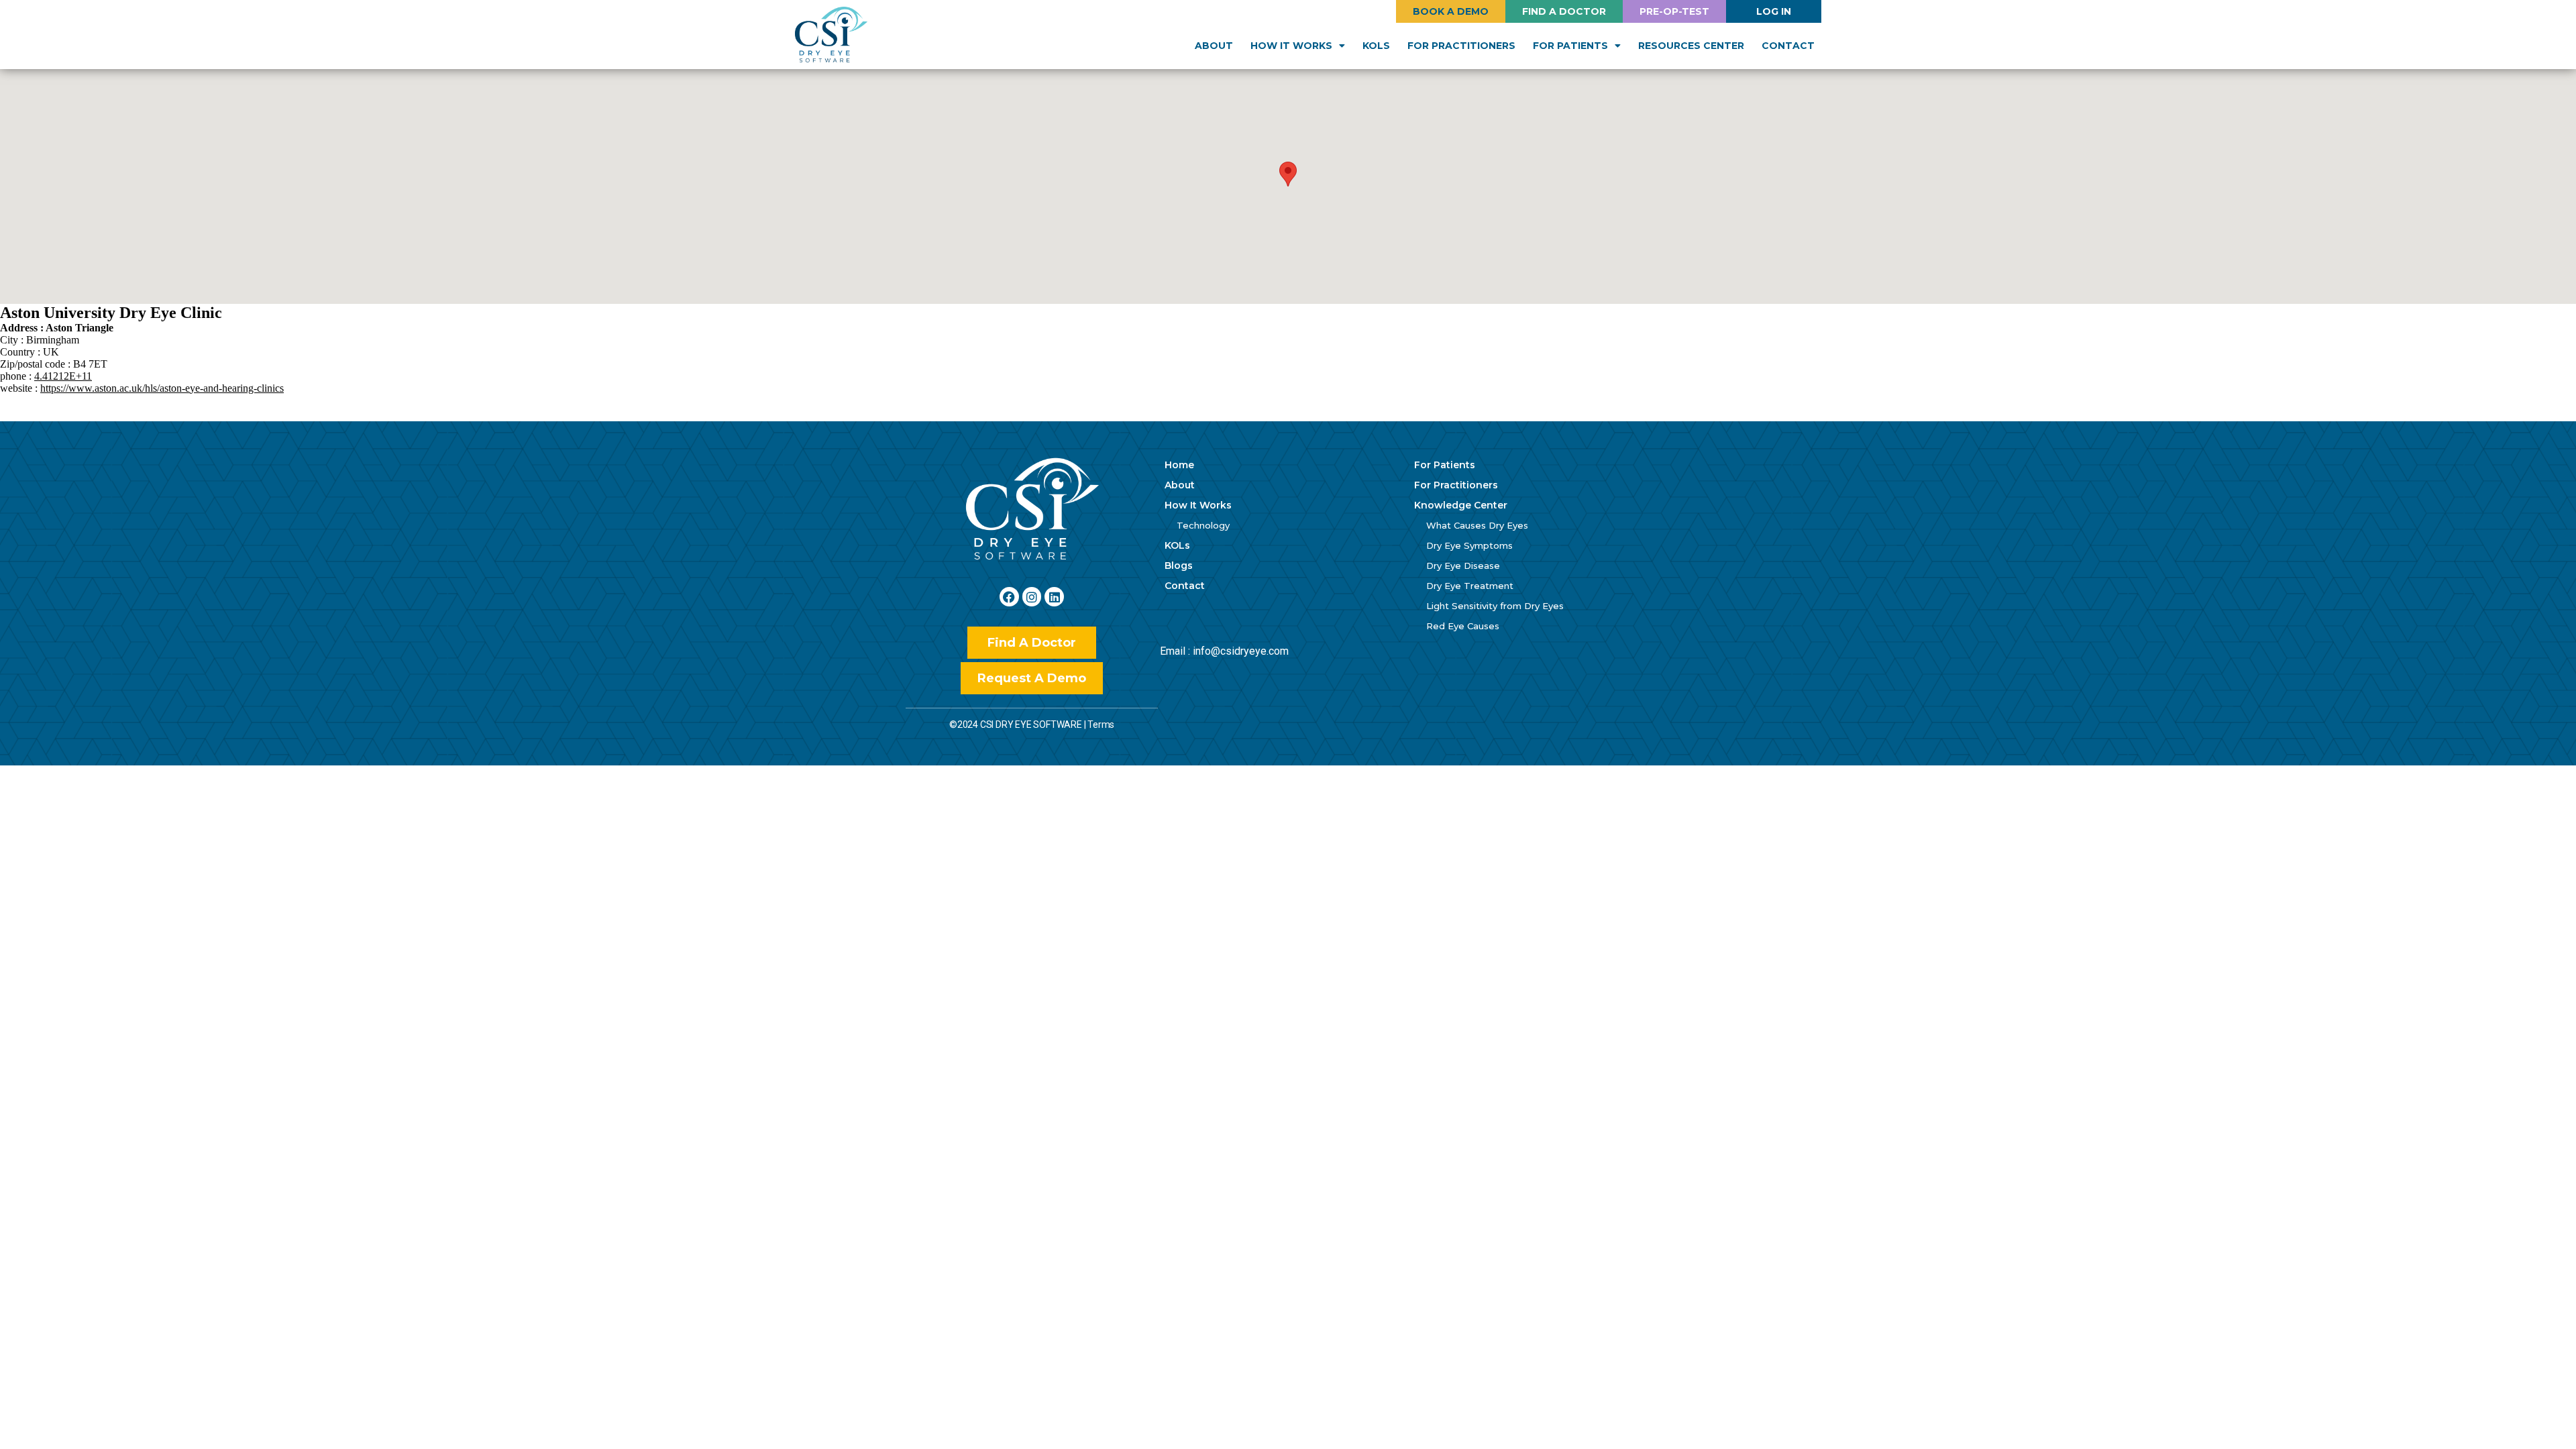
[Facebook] (1009, 597)
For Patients (1445, 465)
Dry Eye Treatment (1470, 586)
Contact (1788, 46)
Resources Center (1691, 46)
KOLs (1376, 46)
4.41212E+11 (63, 376)
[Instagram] (1032, 597)
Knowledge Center (1461, 505)
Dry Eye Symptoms (1469, 545)
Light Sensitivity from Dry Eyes (1495, 606)
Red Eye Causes (1463, 626)
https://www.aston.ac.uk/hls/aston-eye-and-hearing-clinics (162, 388)
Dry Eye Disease (1463, 566)
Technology (1203, 525)
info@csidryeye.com (1241, 651)
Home (1179, 465)
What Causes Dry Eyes (1477, 525)
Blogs (1179, 566)
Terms (1101, 724)
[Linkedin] (1054, 597)
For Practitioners (1461, 46)
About (1214, 46)
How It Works (1198, 505)
